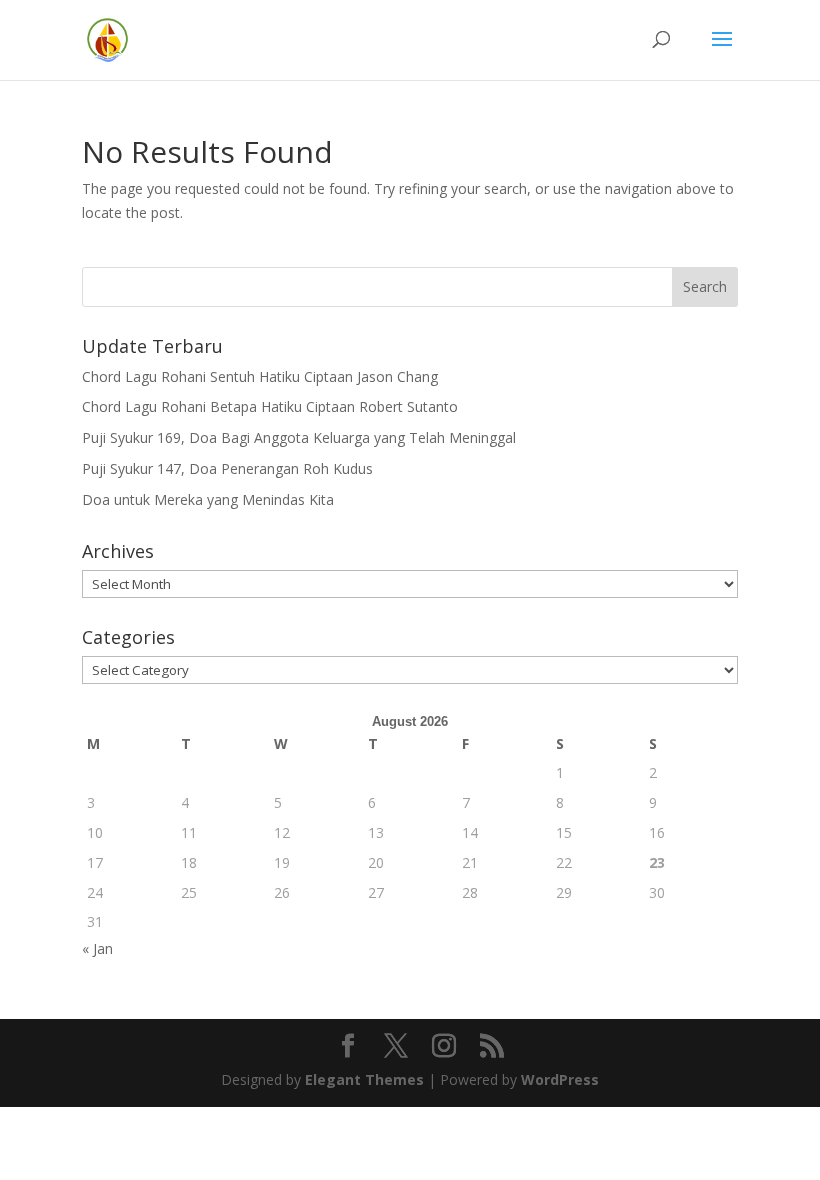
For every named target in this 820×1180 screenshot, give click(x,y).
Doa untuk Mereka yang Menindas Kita (208, 499)
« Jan (97, 948)
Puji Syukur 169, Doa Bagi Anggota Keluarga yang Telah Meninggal (299, 437)
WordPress (560, 1079)
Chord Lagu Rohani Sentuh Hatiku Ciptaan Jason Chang (260, 376)
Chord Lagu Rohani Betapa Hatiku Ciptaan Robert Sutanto (270, 406)
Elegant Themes (364, 1079)
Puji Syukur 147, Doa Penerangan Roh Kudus (227, 468)
